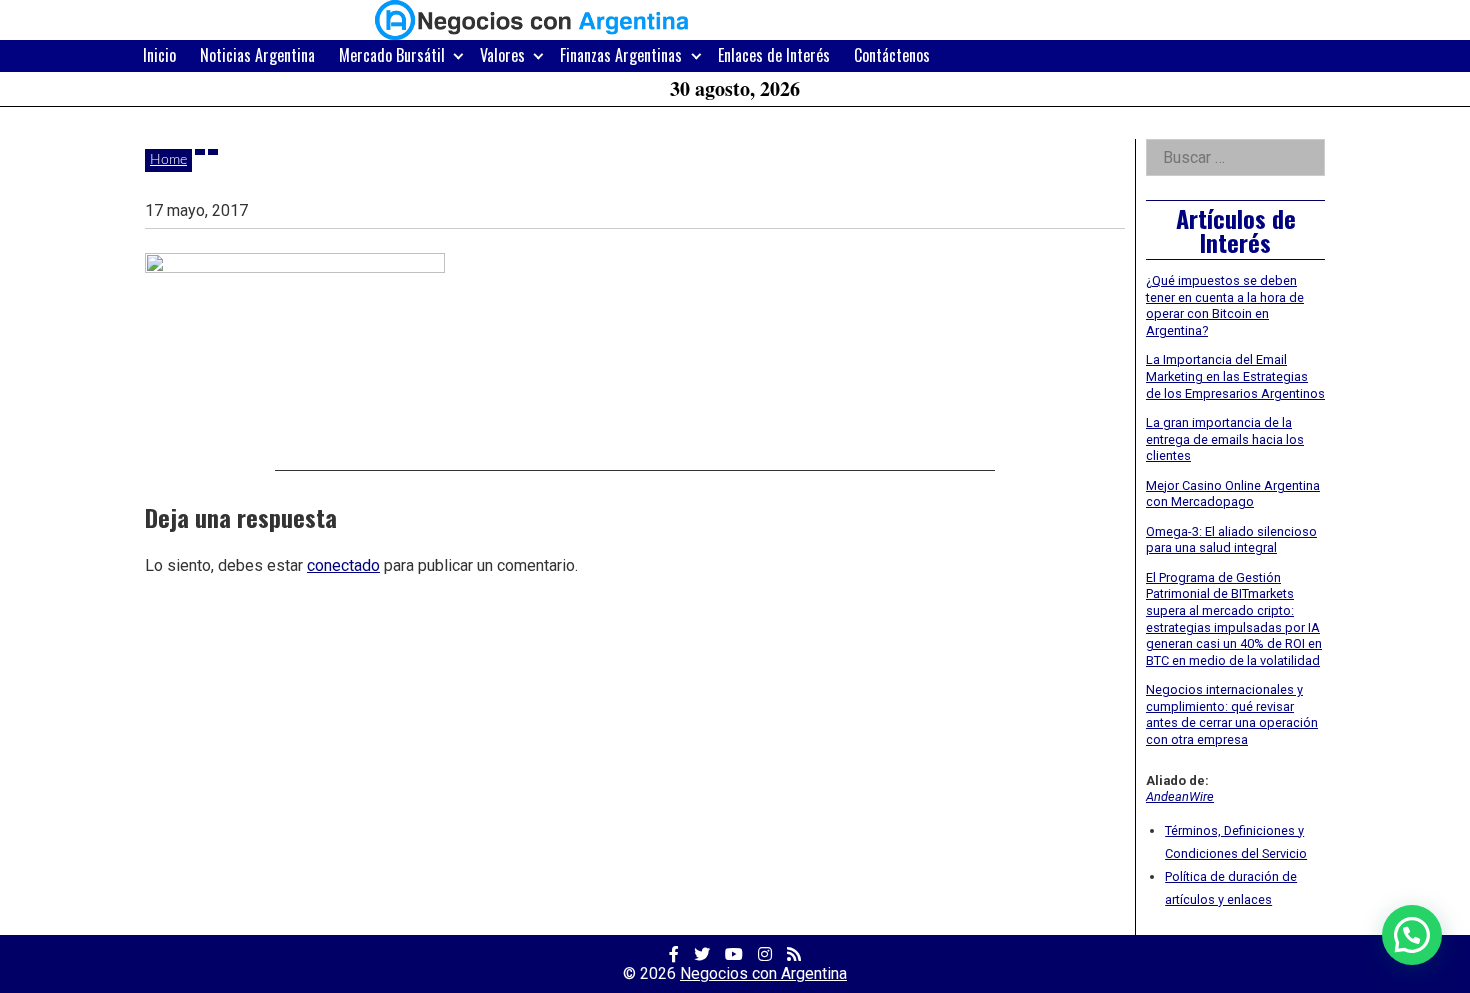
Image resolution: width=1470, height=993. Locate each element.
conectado (343, 565)
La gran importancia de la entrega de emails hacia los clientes (1225, 439)
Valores (502, 55)
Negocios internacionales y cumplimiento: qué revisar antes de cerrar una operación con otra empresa (1232, 714)
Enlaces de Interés (774, 55)
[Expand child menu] (458, 55)
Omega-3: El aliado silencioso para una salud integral (1231, 540)
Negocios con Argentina (763, 973)
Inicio (159, 55)
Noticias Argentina (257, 55)
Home (168, 160)
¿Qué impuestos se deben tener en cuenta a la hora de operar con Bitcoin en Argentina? (1225, 305)
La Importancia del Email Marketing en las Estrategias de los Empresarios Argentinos (1235, 376)
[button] (1412, 935)
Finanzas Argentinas (621, 55)
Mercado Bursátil (392, 55)
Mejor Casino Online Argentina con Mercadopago (1233, 494)
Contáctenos (892, 55)
